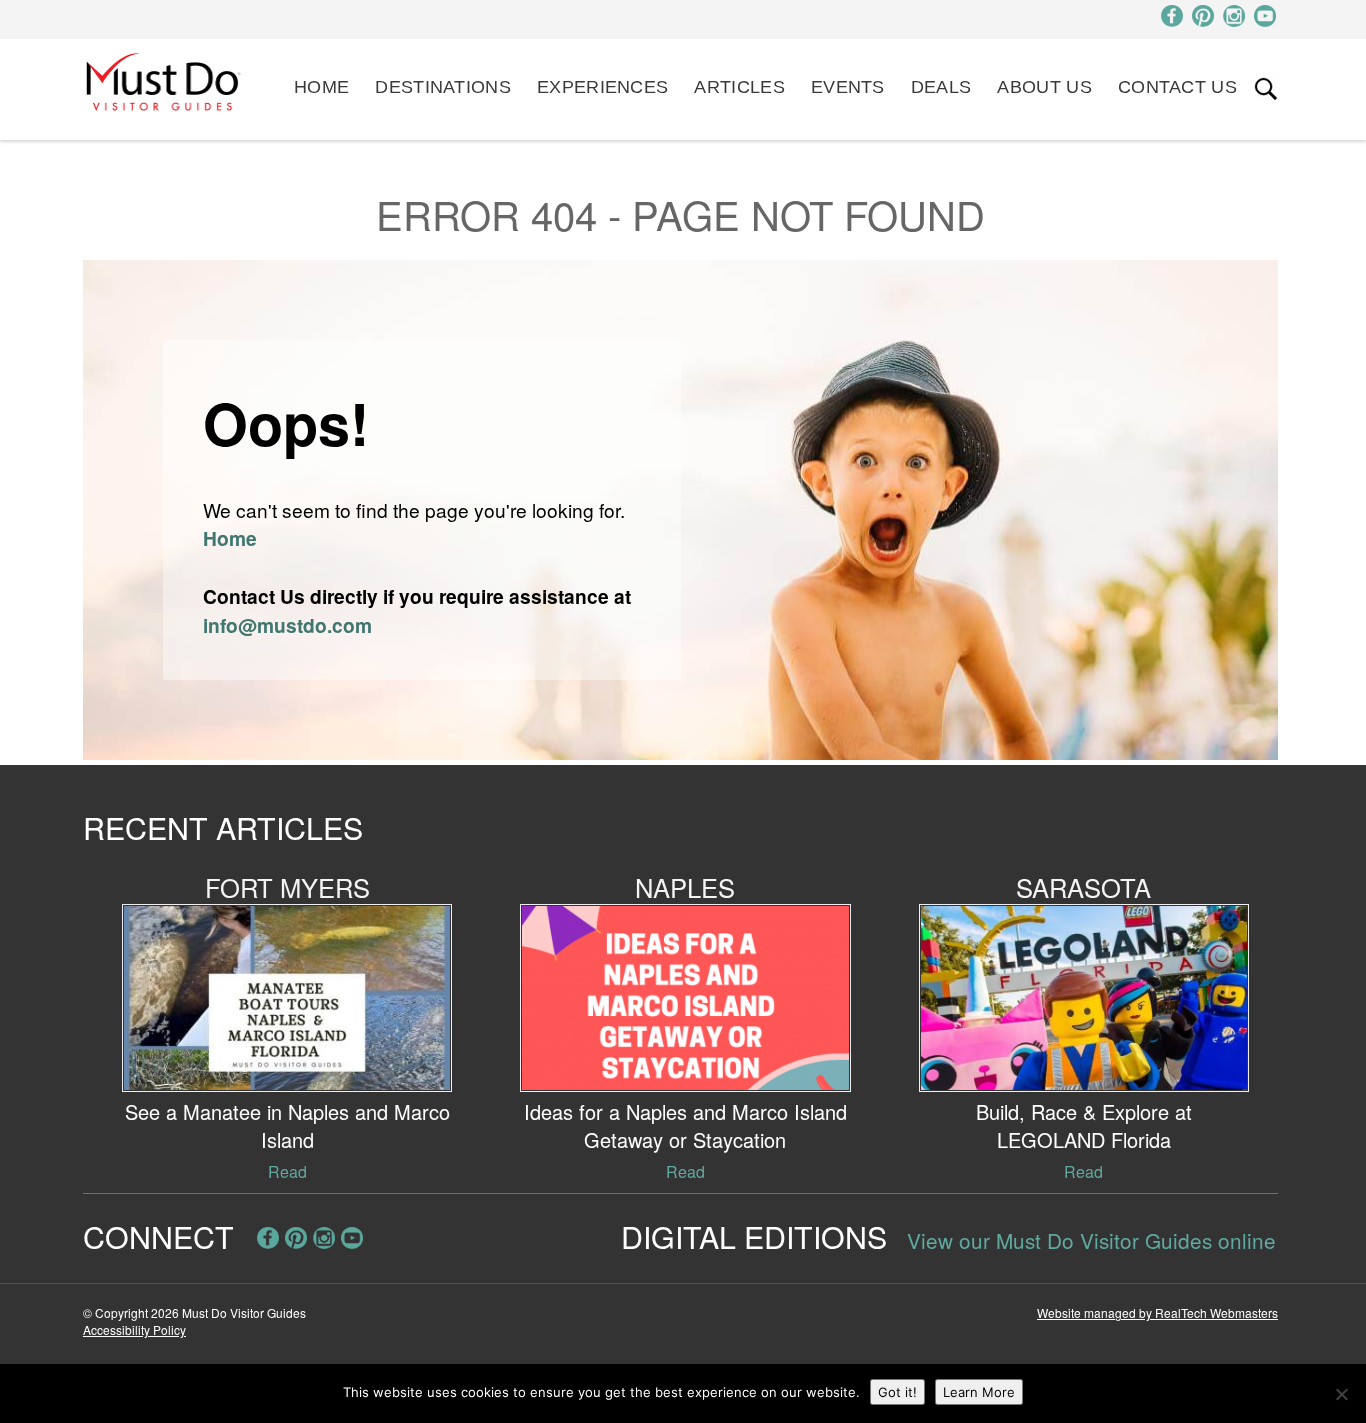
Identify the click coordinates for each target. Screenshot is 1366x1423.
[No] (1341, 1394)
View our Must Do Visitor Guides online (1091, 1240)
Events (848, 87)
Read (287, 1171)
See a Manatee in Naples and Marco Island (287, 1125)
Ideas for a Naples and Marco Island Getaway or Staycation (685, 1125)
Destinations (443, 87)
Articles (739, 87)
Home (321, 87)
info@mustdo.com (287, 625)
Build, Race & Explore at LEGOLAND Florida (1084, 1125)
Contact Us (1177, 87)
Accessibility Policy (134, 1329)
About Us (1044, 87)
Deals (941, 87)
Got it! (897, 1392)
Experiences (602, 87)
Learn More (979, 1392)
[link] (1266, 89)
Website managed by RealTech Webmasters (1157, 1312)
